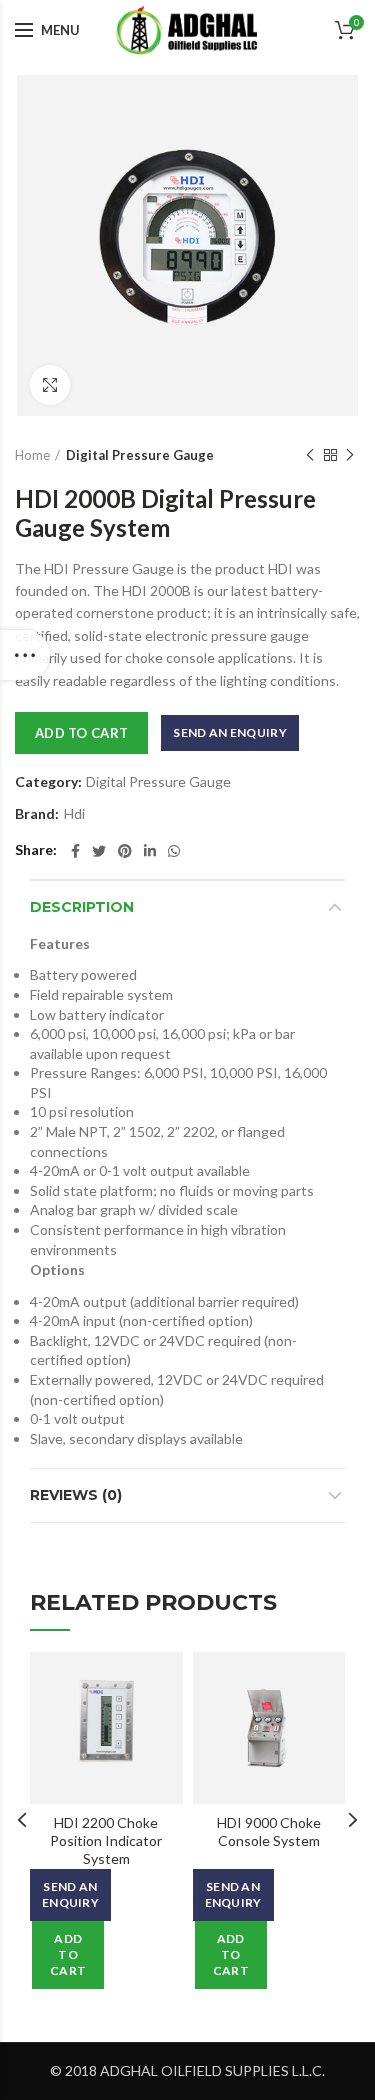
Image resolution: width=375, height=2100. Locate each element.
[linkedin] (150, 851)
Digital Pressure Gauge (140, 455)
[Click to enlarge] (50, 385)
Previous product (310, 455)
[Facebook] (75, 851)
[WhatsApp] (174, 851)
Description (82, 907)
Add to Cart (81, 733)
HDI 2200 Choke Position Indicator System (106, 1840)
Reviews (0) (76, 1495)
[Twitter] (99, 851)
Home (32, 455)
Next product (350, 455)
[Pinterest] (125, 851)
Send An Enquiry (230, 732)
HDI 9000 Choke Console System (269, 1831)
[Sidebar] (25, 655)
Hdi (74, 814)
